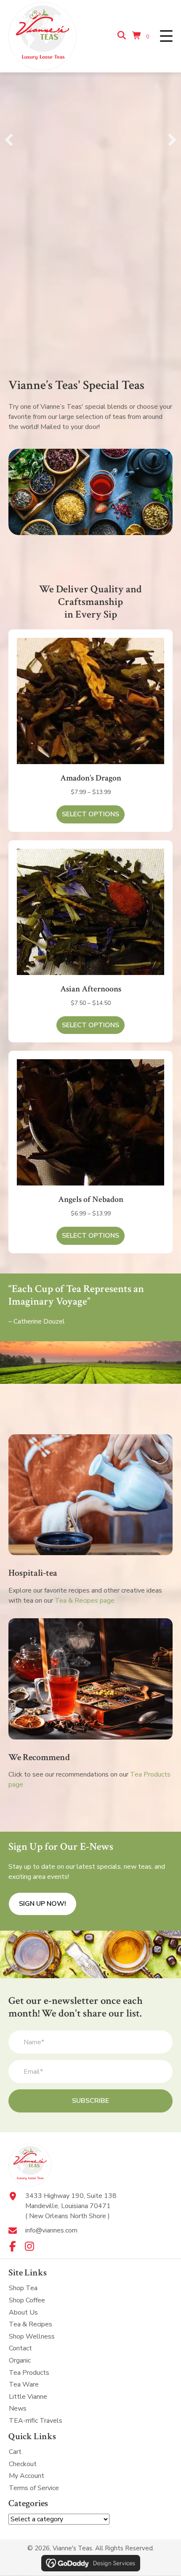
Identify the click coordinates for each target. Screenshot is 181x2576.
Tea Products (29, 2373)
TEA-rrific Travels (36, 2421)
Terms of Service (34, 2488)
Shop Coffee (27, 2300)
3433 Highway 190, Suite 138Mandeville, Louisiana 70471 (71, 2201)
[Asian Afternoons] (90, 912)
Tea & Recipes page (85, 1601)
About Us (23, 2312)
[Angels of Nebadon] (90, 1122)
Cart (15, 2452)
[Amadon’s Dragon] (90, 701)
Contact (20, 2349)
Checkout (23, 2464)
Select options (90, 814)
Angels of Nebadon (91, 1199)
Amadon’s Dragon (91, 778)
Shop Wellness (32, 2336)
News (18, 2409)
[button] (166, 36)
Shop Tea (23, 2288)
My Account (27, 2476)
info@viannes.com (51, 2230)
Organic (20, 2360)
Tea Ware (24, 2384)
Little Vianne (28, 2397)
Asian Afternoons (91, 989)
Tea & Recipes (31, 2324)
